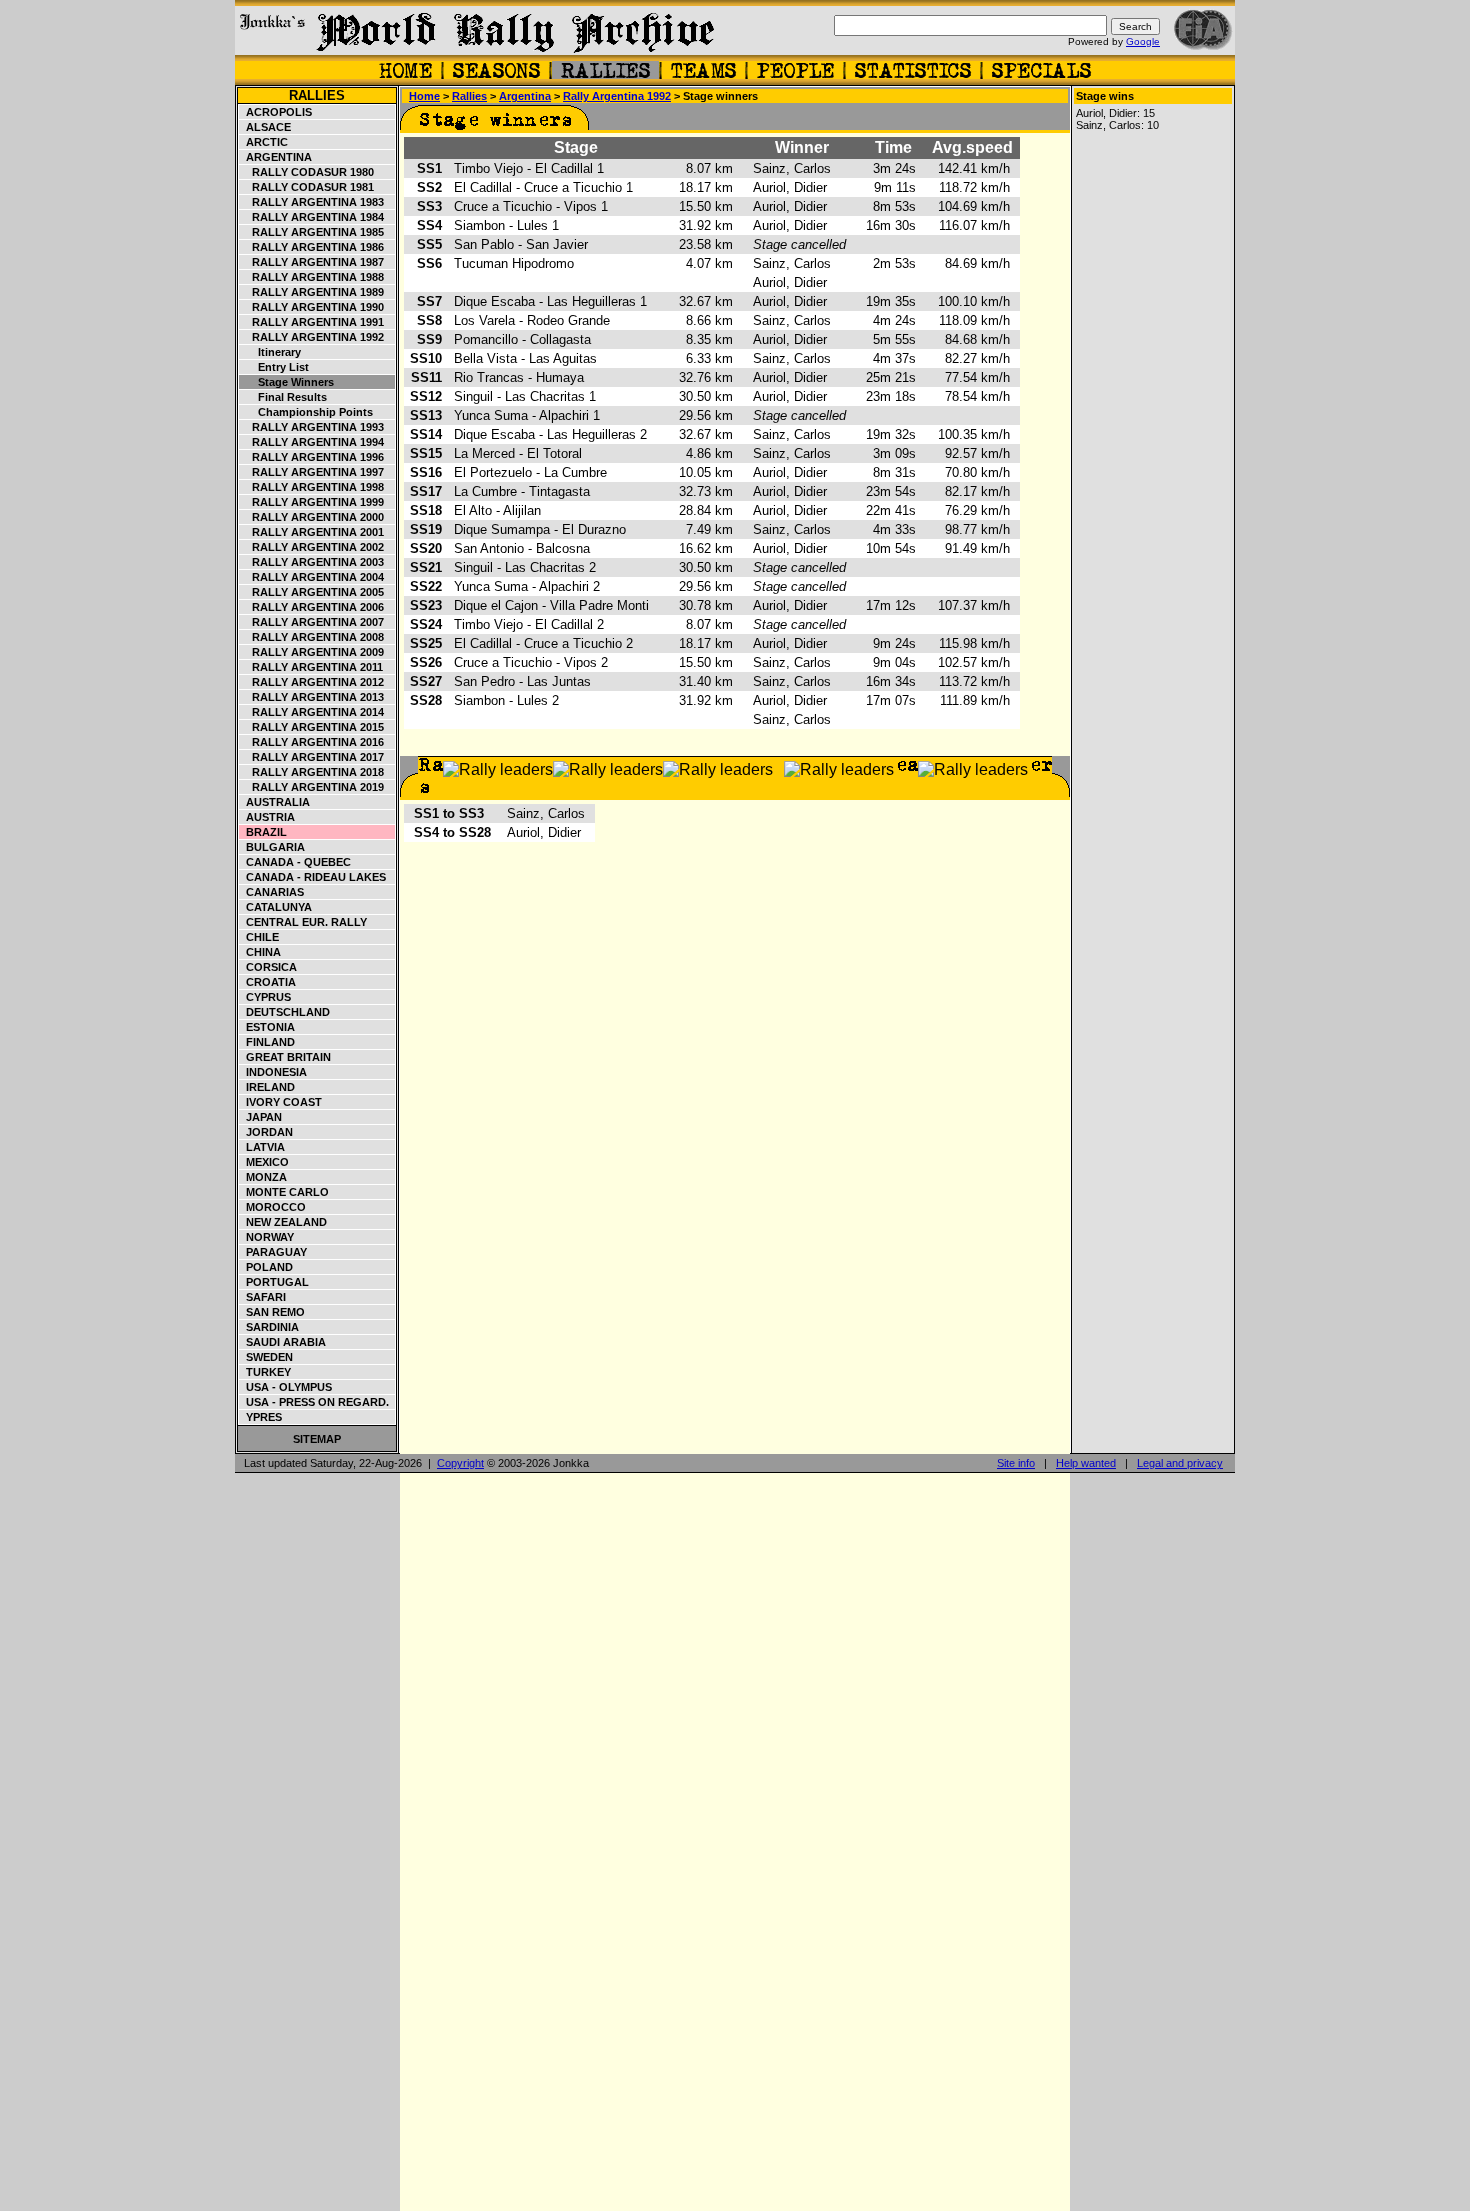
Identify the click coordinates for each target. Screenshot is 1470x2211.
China (260, 952)
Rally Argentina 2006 (312, 607)
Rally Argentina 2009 (312, 652)
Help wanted (1086, 1463)
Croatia (268, 982)
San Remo (272, 1312)
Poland (266, 1267)
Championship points (306, 412)
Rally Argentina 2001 (312, 532)
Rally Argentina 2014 (312, 712)
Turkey (265, 1372)
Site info (1016, 1463)
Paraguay (273, 1252)
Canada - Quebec (295, 862)
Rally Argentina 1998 (312, 487)
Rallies (317, 95)
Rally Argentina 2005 (312, 592)
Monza (263, 1177)
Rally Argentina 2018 (312, 772)
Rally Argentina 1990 (312, 307)
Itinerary (270, 352)
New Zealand (283, 1222)
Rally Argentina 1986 (312, 247)
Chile (259, 937)
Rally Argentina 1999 (312, 502)
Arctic (264, 142)
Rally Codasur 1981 (307, 187)
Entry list (274, 367)
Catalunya (276, 907)
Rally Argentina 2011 (311, 667)
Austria (267, 817)
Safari (263, 1297)
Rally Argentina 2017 (312, 757)
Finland (267, 1042)
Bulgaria (272, 847)
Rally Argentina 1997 (312, 472)
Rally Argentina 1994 (312, 442)
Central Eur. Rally (303, 922)
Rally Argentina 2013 (312, 697)
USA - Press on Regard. (314, 1402)
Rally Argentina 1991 (312, 322)
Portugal (274, 1282)
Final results (283, 397)
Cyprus (265, 997)
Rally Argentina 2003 (312, 562)
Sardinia (269, 1327)
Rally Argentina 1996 (312, 457)
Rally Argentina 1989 (312, 292)
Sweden (266, 1357)
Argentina (276, 157)
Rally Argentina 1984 (312, 217)
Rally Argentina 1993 (312, 427)
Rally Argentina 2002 (312, 547)
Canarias (272, 892)
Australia (275, 802)
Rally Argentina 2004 (312, 577)
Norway (267, 1237)
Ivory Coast (281, 1102)
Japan (261, 1117)
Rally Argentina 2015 (312, 727)
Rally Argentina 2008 (312, 637)
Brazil (263, 832)
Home (424, 96)
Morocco (273, 1207)
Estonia (267, 1027)
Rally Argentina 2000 (312, 517)
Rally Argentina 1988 (312, 277)
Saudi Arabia (283, 1342)
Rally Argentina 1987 (312, 262)
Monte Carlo (284, 1192)
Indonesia (273, 1072)
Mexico (264, 1162)
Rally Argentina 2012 (312, 682)
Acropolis (276, 112)
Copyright (460, 1463)
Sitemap (317, 1439)
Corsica (268, 967)
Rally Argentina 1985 (312, 232)
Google (1143, 41)
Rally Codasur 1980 (307, 172)
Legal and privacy (1180, 1463)
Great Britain (285, 1057)
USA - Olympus (286, 1387)
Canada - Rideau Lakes (313, 877)
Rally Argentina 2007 (312, 622)
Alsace (265, 127)
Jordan (266, 1132)
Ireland (267, 1087)
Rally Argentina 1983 (312, 202)
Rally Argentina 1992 (312, 337)
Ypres (261, 1417)
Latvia (262, 1147)
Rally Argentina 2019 (312, 787)
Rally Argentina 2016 (312, 742)
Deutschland (285, 1012)
